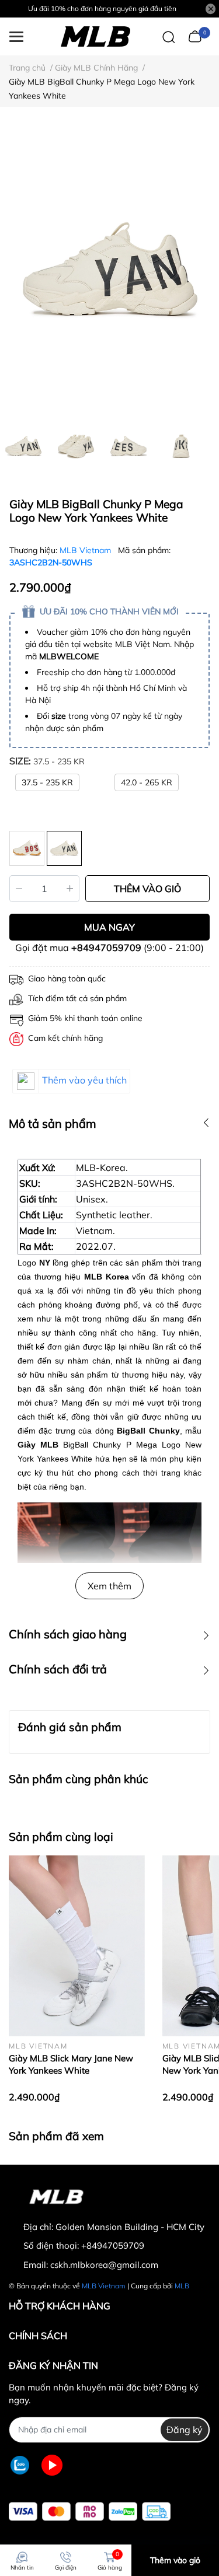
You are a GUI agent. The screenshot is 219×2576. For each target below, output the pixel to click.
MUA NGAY (109, 927)
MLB (182, 2286)
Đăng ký (185, 2430)
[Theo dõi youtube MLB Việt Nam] (52, 2465)
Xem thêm (109, 1586)
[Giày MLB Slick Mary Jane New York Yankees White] (77, 1946)
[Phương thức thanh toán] (90, 2512)
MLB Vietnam (86, 550)
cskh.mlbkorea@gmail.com (104, 2265)
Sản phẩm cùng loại (61, 1837)
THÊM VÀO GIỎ (147, 889)
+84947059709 (106, 948)
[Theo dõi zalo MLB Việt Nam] (20, 2465)
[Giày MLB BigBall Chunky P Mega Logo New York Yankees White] (109, 271)
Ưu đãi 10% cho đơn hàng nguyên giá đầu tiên (102, 8)
